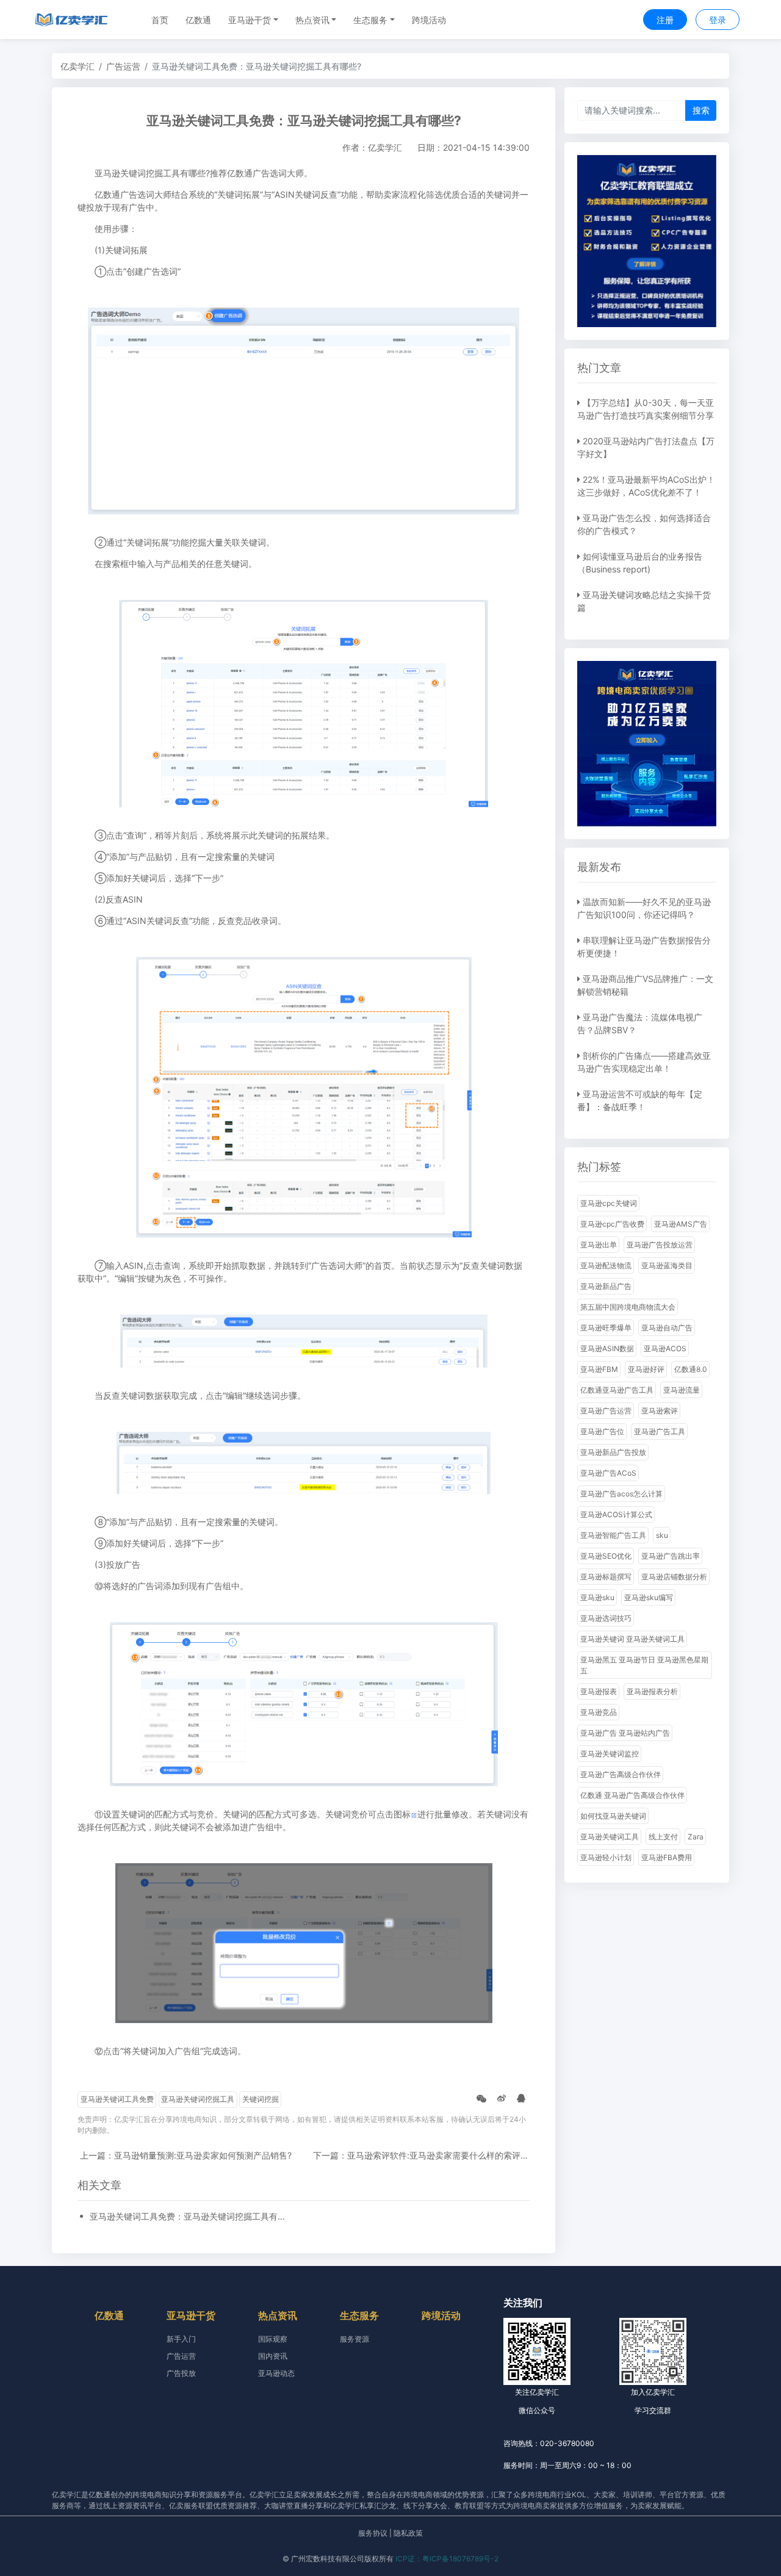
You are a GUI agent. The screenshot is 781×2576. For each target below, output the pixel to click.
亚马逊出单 (599, 1245)
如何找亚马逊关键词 (613, 1816)
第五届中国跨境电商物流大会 (628, 1307)
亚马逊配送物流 (606, 1265)
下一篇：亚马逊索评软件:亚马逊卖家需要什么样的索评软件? (427, 2155)
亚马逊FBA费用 (667, 1857)
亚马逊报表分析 (652, 1691)
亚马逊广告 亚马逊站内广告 (625, 1733)
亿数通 (198, 20)
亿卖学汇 (77, 66)
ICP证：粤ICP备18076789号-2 (447, 2559)
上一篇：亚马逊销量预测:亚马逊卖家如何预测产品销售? (186, 2155)
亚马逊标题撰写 (606, 1577)
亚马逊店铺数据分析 (674, 1577)
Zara (696, 1837)
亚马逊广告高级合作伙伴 (621, 1774)
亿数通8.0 (691, 1369)
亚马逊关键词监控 (610, 1754)
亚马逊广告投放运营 (660, 1245)
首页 (160, 20)
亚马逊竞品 (599, 1712)
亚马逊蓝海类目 (667, 1265)
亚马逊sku (597, 1597)
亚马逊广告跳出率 (671, 1556)
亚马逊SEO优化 (606, 1556)
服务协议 (373, 2533)
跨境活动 (429, 20)
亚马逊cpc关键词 (609, 1203)
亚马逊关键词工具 (610, 1837)
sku (662, 1535)
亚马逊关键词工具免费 (117, 2099)
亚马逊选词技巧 (606, 1618)
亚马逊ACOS (665, 1348)
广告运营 (123, 66)
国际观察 (273, 2339)
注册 (665, 20)
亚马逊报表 (599, 1691)
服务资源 (355, 2339)
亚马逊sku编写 (649, 1597)
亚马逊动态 (276, 2373)
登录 (718, 20)
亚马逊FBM (599, 1369)
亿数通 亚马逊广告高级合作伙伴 (632, 1795)
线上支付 (663, 1837)
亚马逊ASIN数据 (607, 1348)
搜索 (701, 110)
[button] (253, 20)
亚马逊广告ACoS (608, 1473)
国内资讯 (273, 2356)
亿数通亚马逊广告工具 (617, 1390)
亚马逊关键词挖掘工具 (198, 2099)
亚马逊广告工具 (660, 1431)
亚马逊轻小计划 (606, 1857)
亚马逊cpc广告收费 (612, 1224)
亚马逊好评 (646, 1369)
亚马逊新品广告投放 (613, 1452)
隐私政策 (408, 2533)
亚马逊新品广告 (606, 1286)
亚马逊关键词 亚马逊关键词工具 (632, 1639)
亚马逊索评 (660, 1411)
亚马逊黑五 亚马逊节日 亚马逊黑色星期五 (644, 1665)
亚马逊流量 (682, 1390)
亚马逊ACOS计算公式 (616, 1514)
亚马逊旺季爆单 (606, 1328)
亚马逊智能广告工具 (613, 1535)
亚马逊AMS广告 (681, 1224)
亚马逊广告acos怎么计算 (621, 1494)
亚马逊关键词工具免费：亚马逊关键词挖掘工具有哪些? (190, 2216)
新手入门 (181, 2339)
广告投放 (181, 2373)
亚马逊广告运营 (606, 1411)
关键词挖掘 (261, 2099)
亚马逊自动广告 (667, 1328)
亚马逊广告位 (602, 1431)
